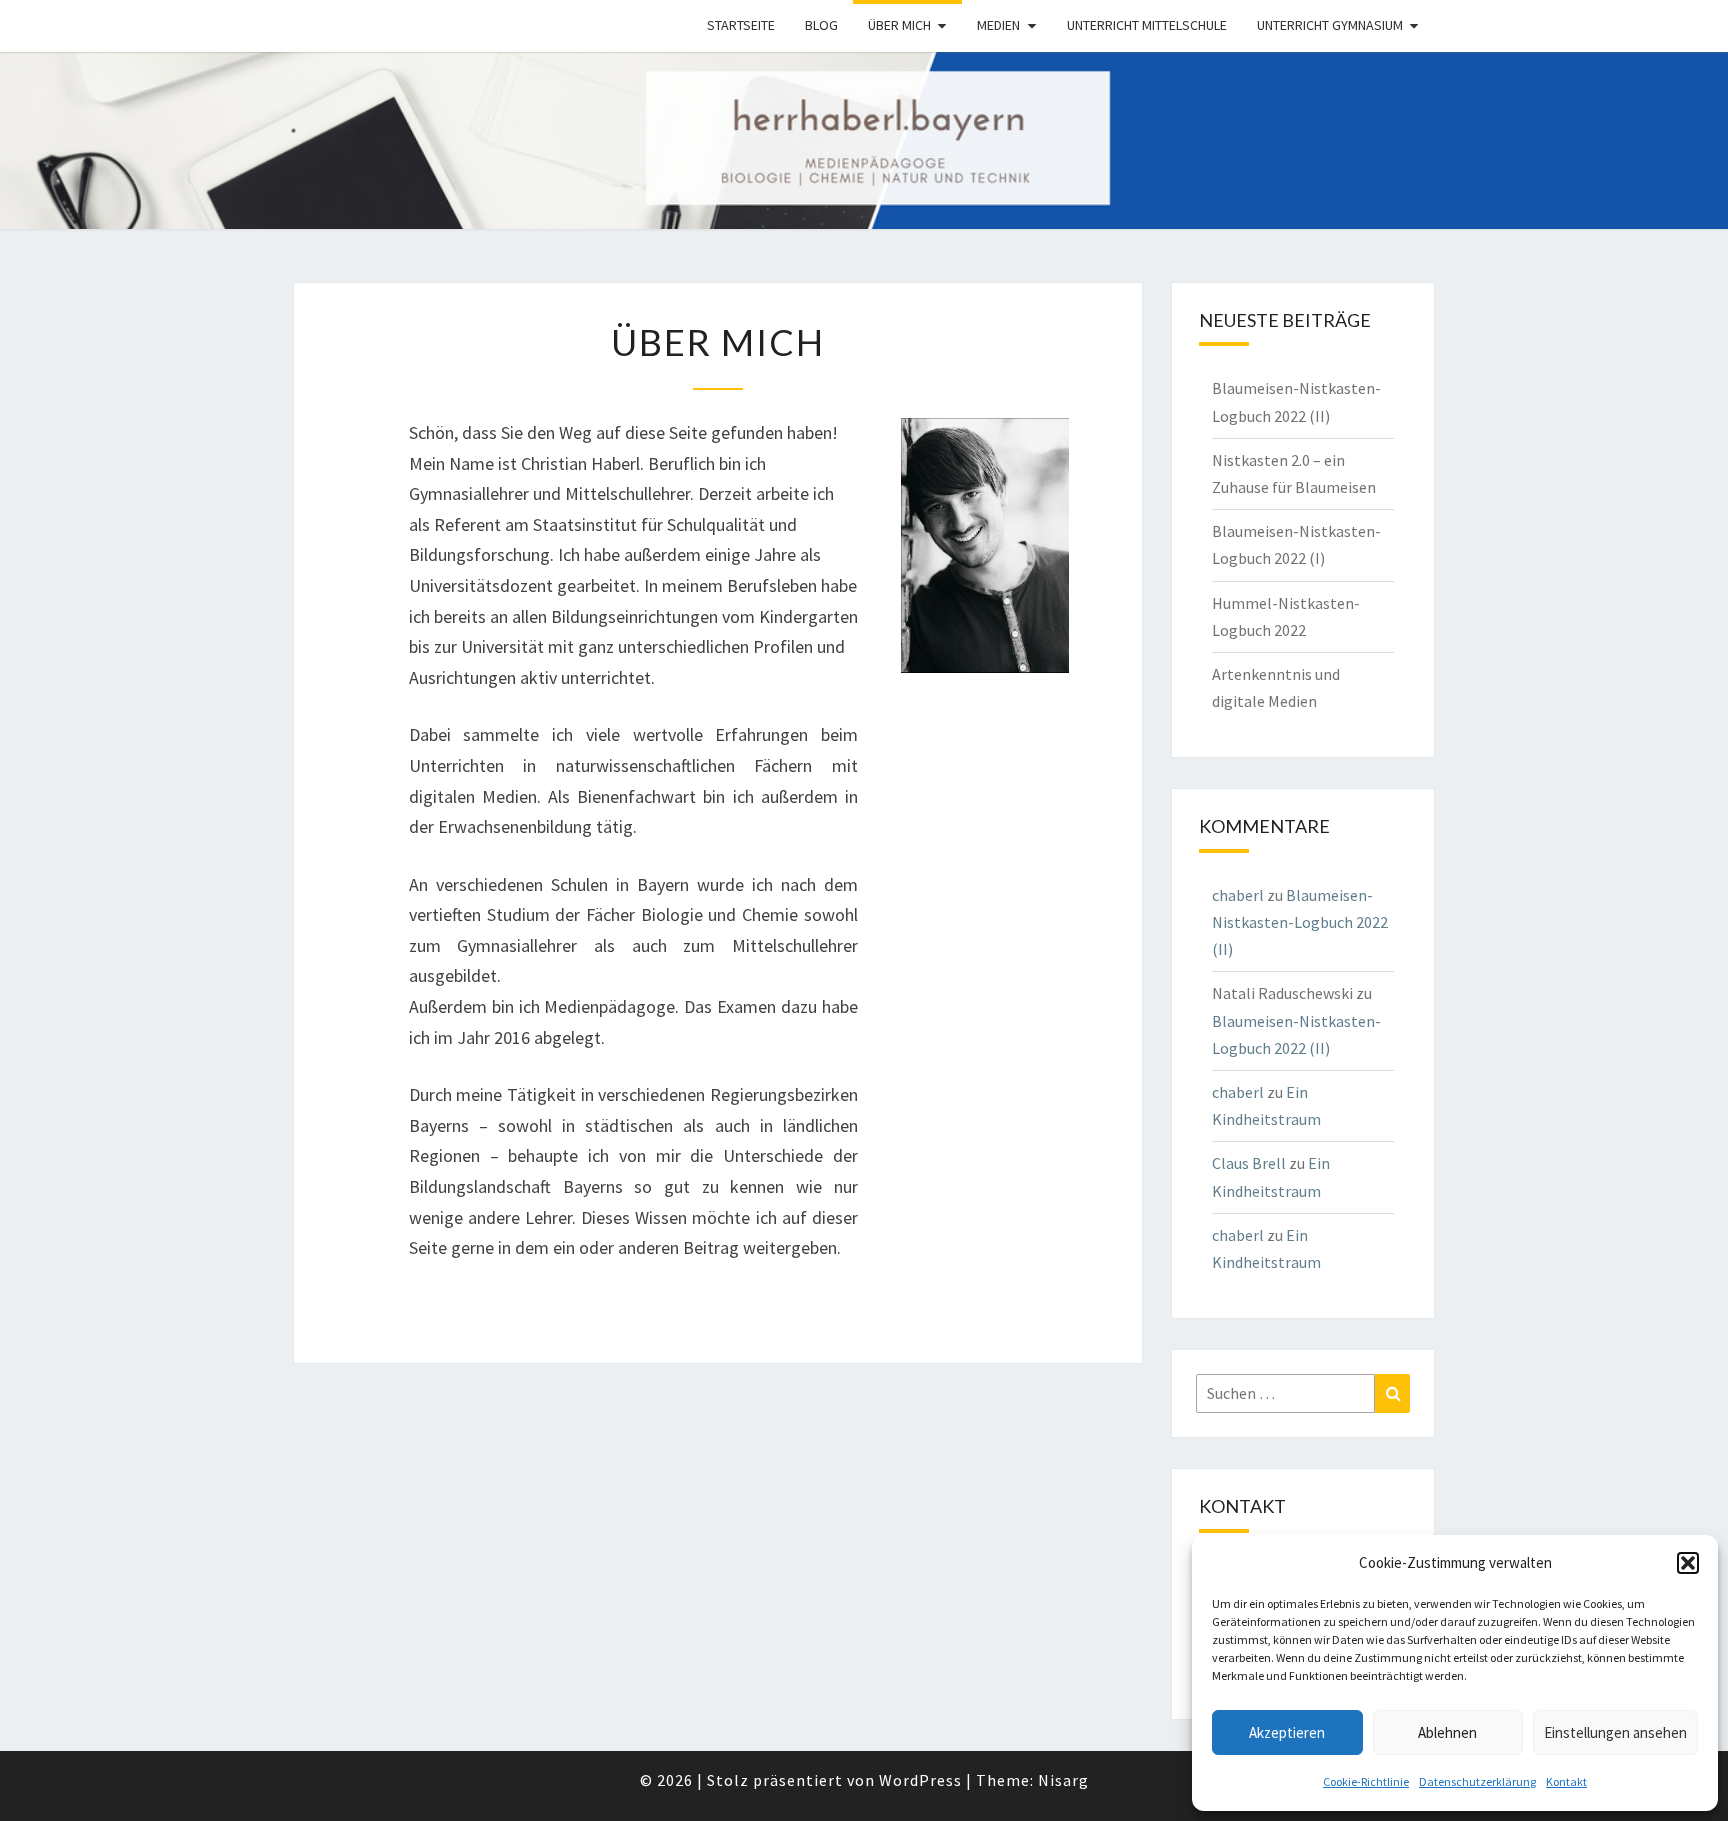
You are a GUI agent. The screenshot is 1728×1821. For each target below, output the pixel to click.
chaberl (1238, 895)
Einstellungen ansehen (1615, 1732)
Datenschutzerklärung (1477, 1781)
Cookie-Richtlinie (1366, 1781)
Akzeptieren (1287, 1732)
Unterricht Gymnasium (1330, 25)
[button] (1688, 1563)
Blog (821, 25)
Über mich (899, 25)
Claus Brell (1249, 1163)
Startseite (741, 25)
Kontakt (1566, 1781)
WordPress (920, 1780)
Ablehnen (1447, 1732)
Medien (998, 25)
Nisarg (1063, 1780)
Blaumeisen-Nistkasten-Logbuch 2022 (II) (1300, 922)
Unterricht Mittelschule (1147, 25)
